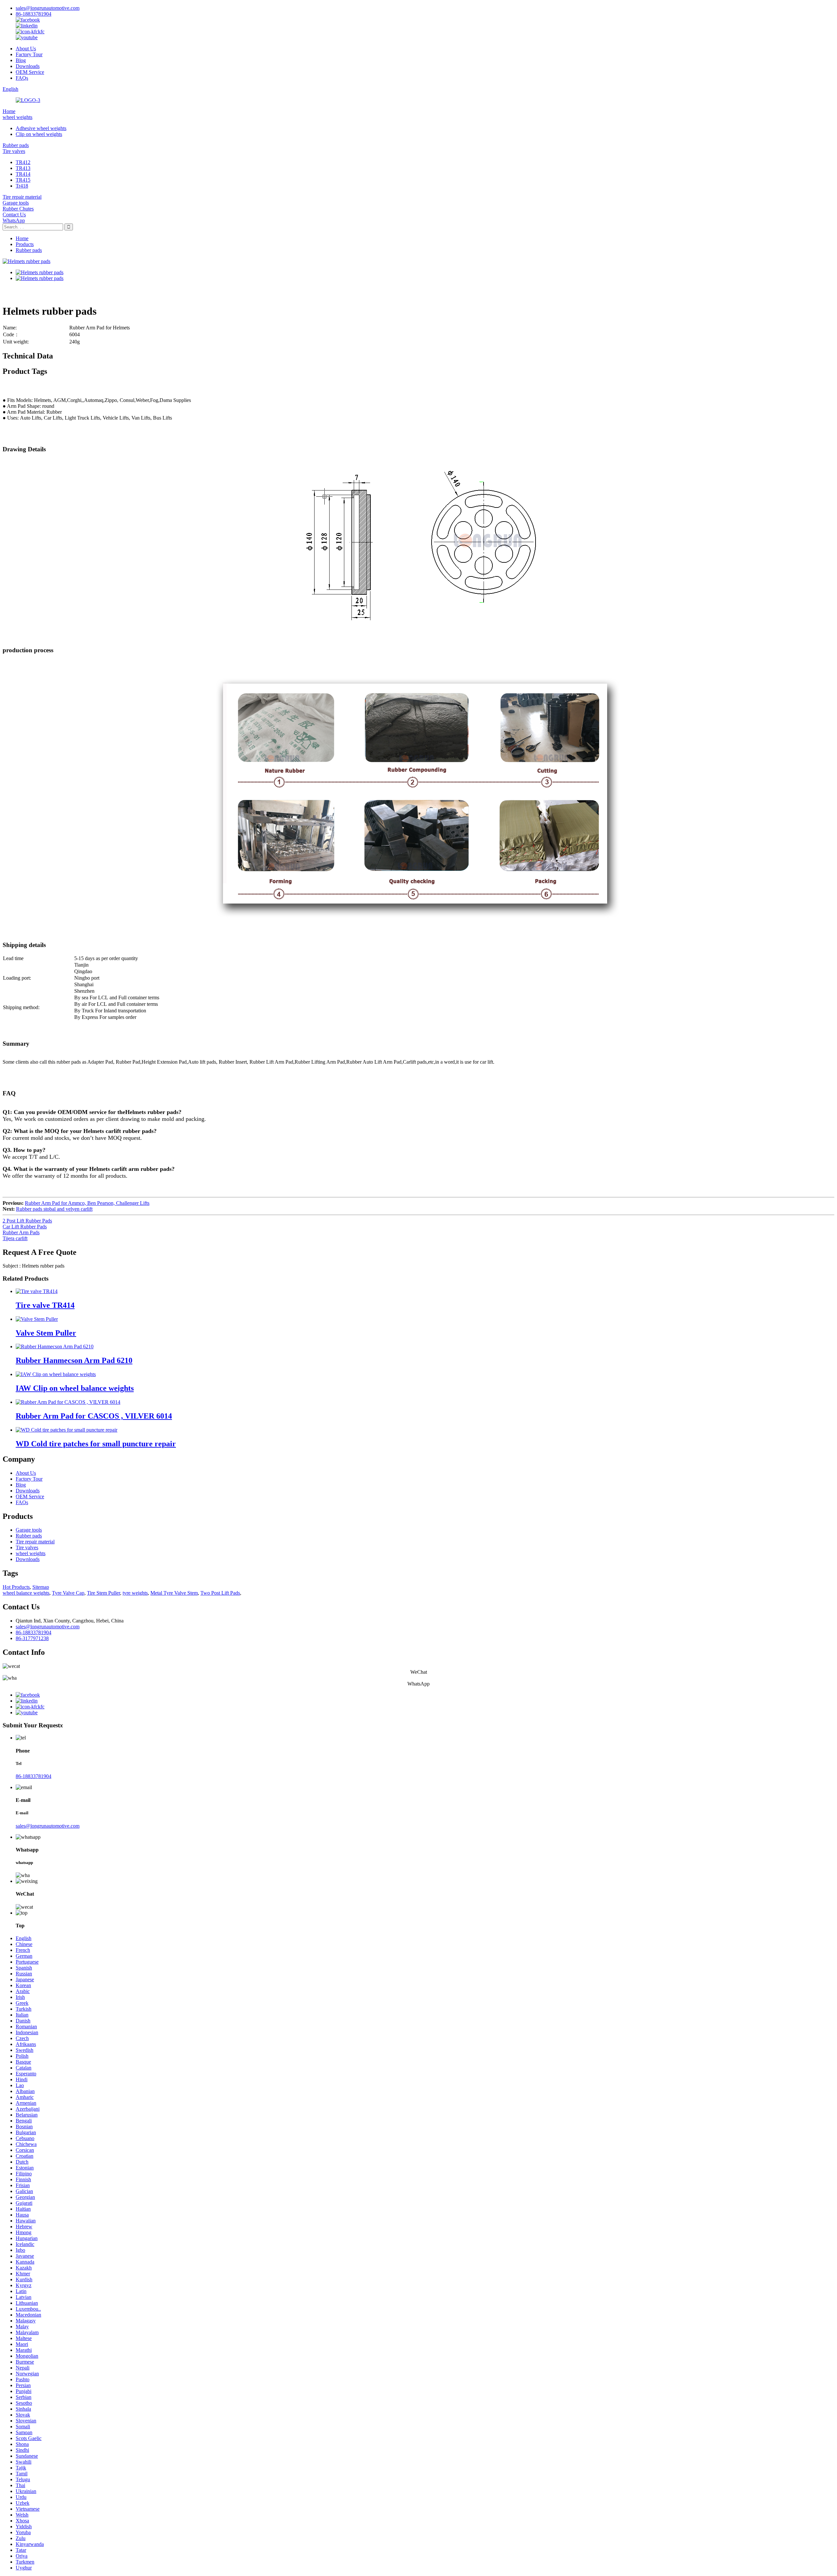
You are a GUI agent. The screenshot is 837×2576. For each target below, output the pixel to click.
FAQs (22, 78)
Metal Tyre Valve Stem (174, 1593)
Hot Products (16, 1587)
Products (25, 244)
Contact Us (14, 215)
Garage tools (16, 203)
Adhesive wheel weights (41, 128)
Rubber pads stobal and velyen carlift (54, 1209)
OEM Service (30, 72)
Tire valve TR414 (45, 1305)
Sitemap (41, 1587)
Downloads (28, 66)
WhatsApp (14, 220)
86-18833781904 (34, 14)
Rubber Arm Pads (21, 1232)
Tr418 (22, 186)
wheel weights (17, 117)
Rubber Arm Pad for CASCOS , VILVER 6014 (94, 1416)
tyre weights (135, 1593)
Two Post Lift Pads (220, 1593)
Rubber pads (16, 145)
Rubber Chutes (18, 209)
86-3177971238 (32, 1638)
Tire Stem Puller (103, 1593)
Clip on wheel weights (39, 134)
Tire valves (14, 151)
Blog (21, 60)
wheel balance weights (26, 1593)
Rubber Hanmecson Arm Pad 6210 (74, 1360)
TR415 (23, 180)
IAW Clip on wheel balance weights (75, 1388)
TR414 (23, 174)
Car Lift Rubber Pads (25, 1227)
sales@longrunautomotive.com (48, 8)
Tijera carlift (15, 1238)
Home (9, 111)
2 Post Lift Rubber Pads (27, 1221)
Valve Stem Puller (46, 1333)
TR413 (23, 168)
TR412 (23, 162)
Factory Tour (29, 54)
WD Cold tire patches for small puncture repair (96, 1444)
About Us (26, 49)
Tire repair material (22, 197)
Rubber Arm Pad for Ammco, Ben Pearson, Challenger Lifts (87, 1203)
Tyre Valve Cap (68, 1593)
